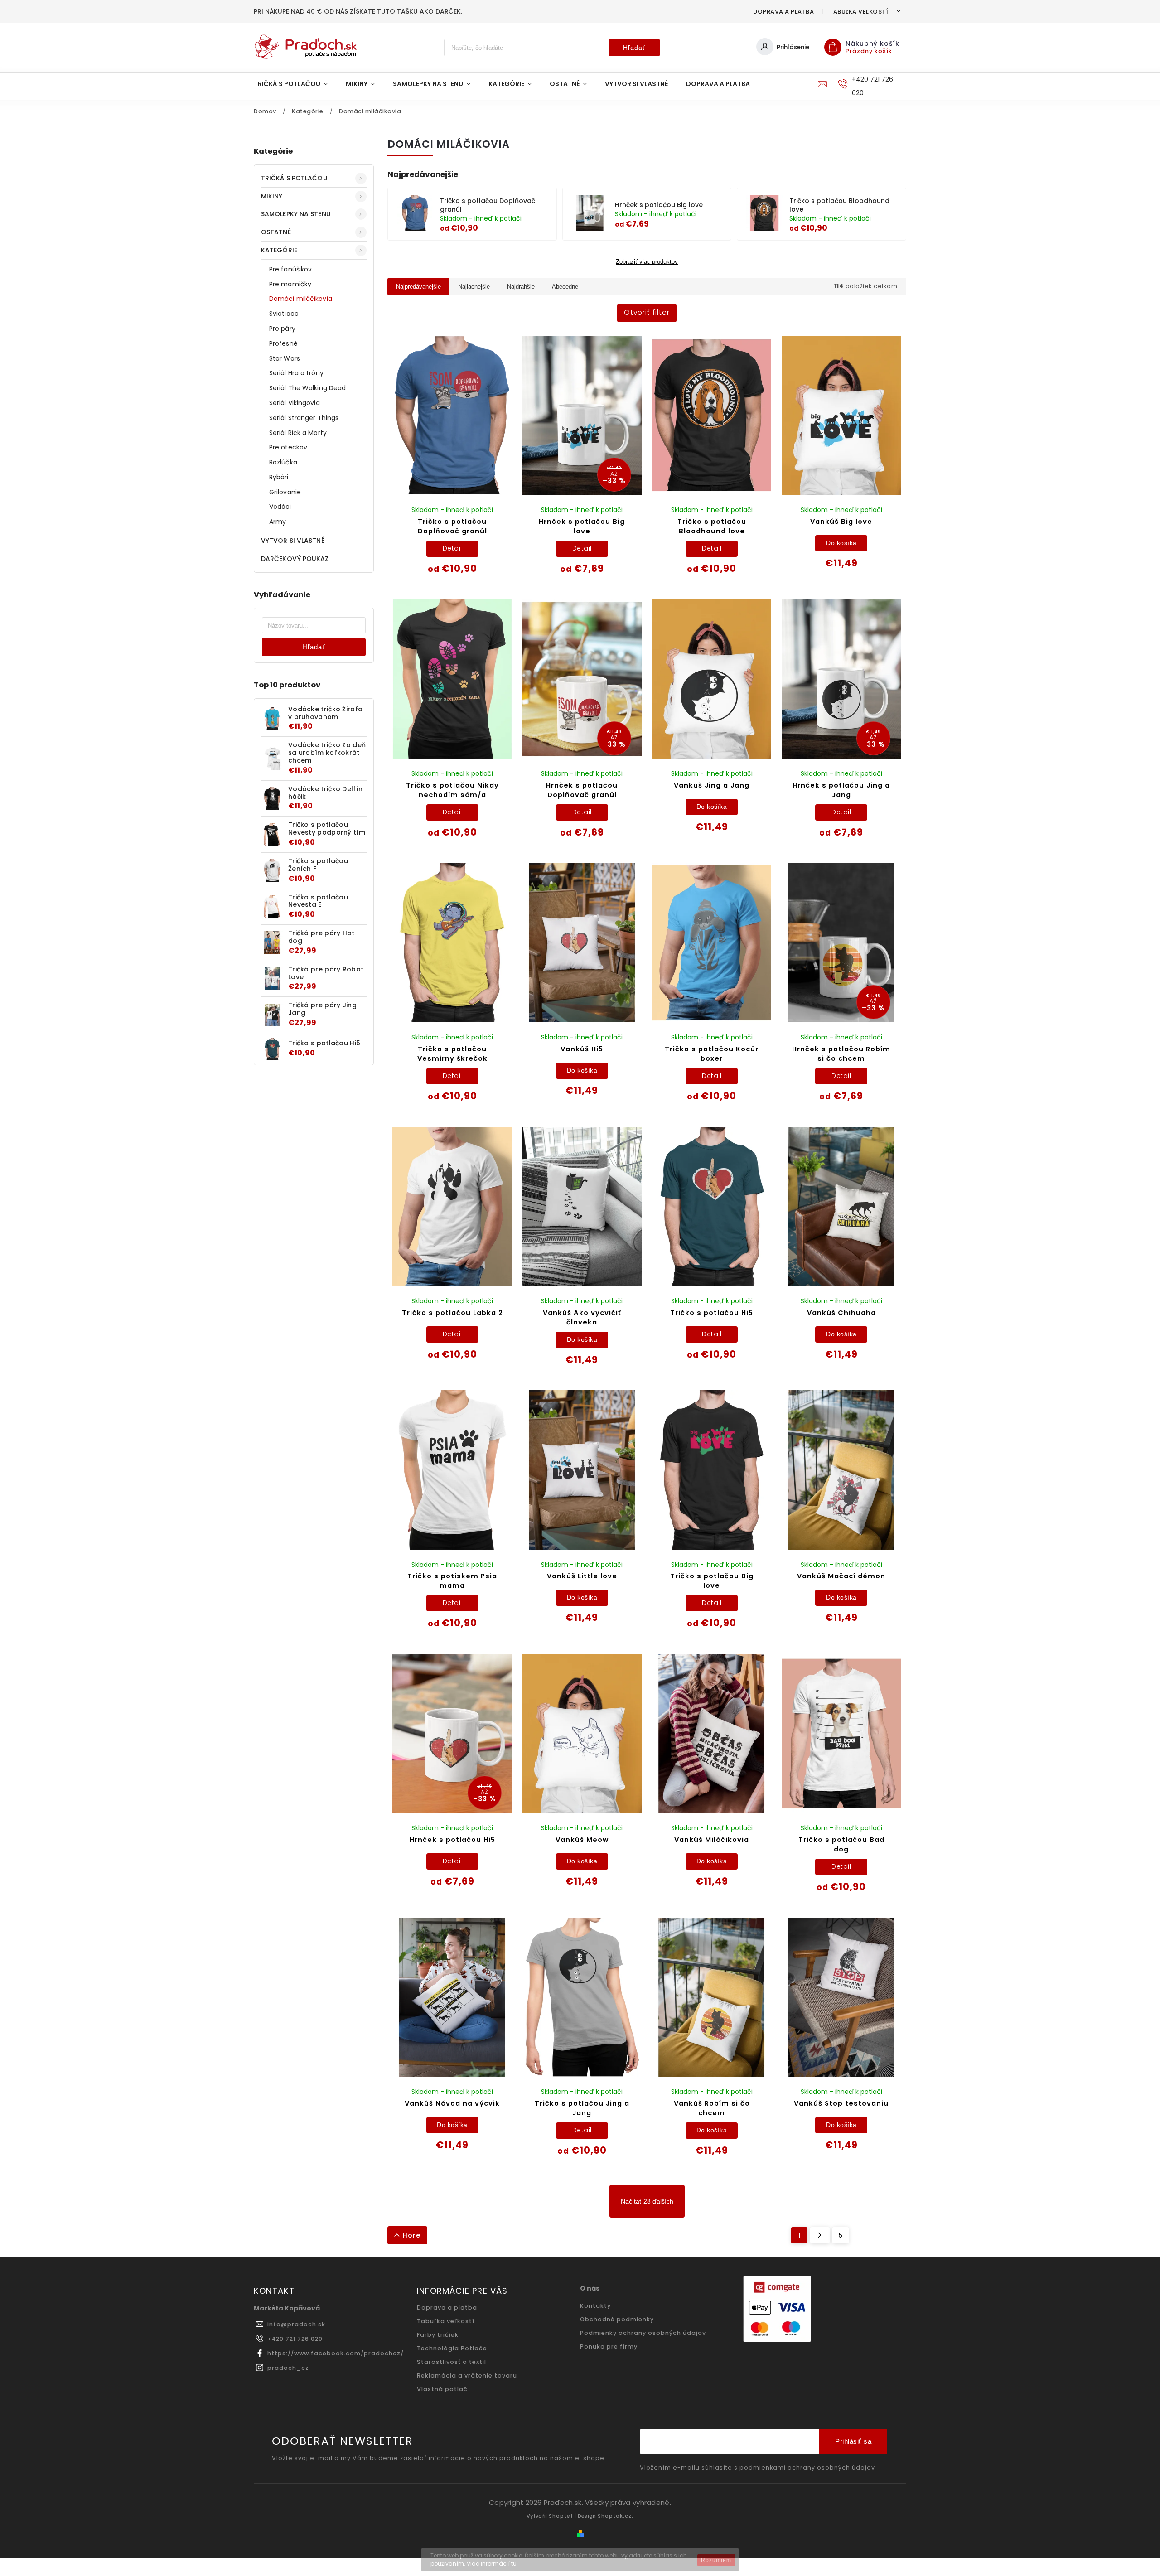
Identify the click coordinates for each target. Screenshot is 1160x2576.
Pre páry (282, 329)
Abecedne (565, 287)
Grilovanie (285, 492)
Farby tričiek (438, 2335)
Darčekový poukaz (295, 559)
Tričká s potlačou (294, 178)
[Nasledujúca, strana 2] (820, 2235)
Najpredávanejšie (418, 287)
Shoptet (561, 2516)
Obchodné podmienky (617, 2319)
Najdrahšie (521, 287)
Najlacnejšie (474, 287)
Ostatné (276, 232)
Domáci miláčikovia (301, 299)
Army (278, 522)
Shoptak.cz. (616, 2516)
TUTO (387, 11)
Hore (412, 2235)
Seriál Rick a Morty (298, 433)
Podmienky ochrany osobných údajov (643, 2333)
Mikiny (272, 196)
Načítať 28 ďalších (647, 2201)
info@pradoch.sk (296, 2324)
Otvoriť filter (647, 312)
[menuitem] (295, 84)
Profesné (283, 343)
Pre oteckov (288, 447)
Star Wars (285, 358)
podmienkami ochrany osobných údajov (807, 2468)
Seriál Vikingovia (295, 403)
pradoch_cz (288, 2368)
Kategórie (279, 250)
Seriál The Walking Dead (307, 388)
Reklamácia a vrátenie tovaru (467, 2375)
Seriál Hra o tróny (296, 373)
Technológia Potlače (452, 2348)
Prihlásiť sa (853, 2441)
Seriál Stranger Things (304, 418)
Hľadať (634, 48)
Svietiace (284, 314)
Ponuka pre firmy (609, 2346)
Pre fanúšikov (290, 269)
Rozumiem (716, 2560)
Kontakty (595, 2306)
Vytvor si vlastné (293, 541)
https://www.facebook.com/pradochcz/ (336, 2353)
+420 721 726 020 (295, 2339)
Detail (452, 548)
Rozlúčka (283, 462)
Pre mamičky (290, 284)
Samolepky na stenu (296, 214)
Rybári (279, 477)
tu (514, 2564)
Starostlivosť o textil (452, 2362)
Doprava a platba (783, 12)
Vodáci (280, 507)
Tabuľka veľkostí (859, 12)
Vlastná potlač (442, 2389)
